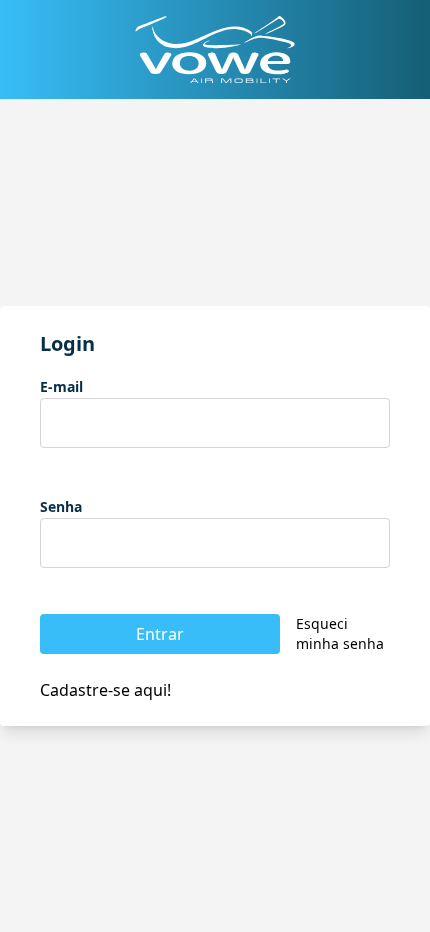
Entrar (160, 634)
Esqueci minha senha (340, 633)
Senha (61, 506)
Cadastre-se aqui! (105, 690)
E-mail (61, 386)
